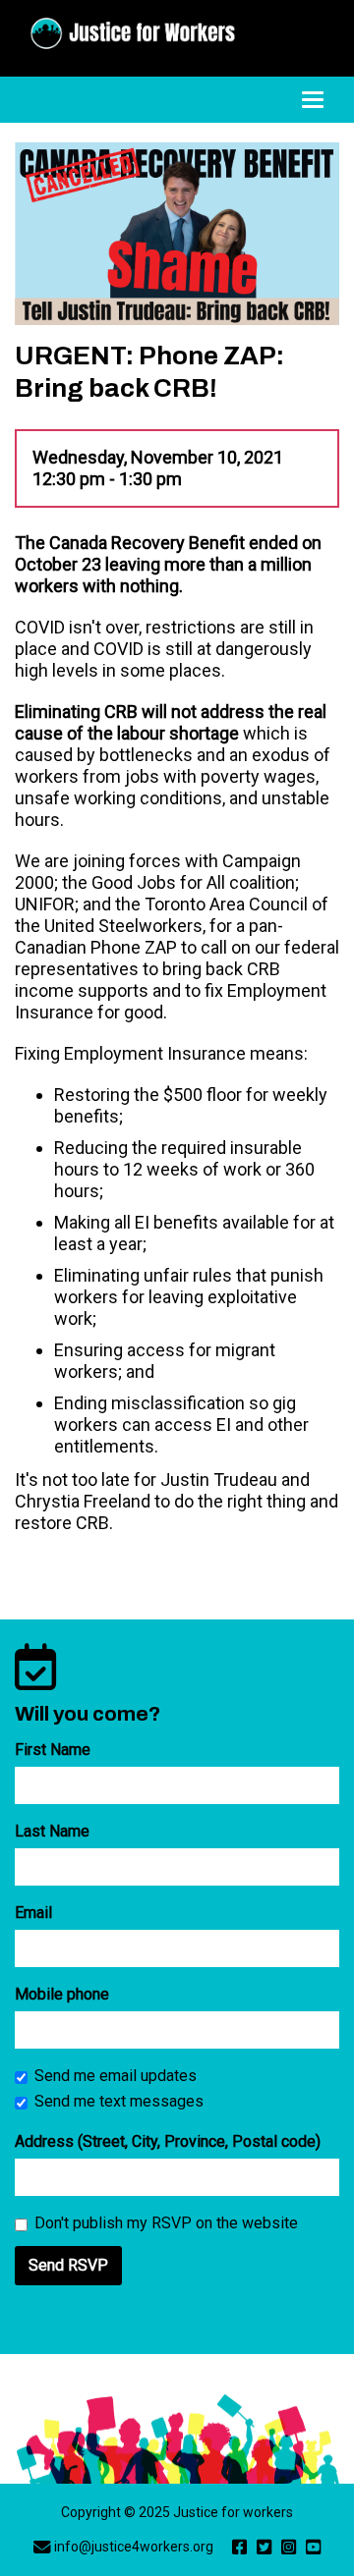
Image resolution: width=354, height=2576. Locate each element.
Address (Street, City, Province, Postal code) (168, 2141)
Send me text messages (119, 2101)
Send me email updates (116, 2076)
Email (33, 1913)
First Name (53, 1750)
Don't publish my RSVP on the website (166, 2223)
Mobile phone (62, 1994)
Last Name (52, 1831)
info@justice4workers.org (134, 2547)
